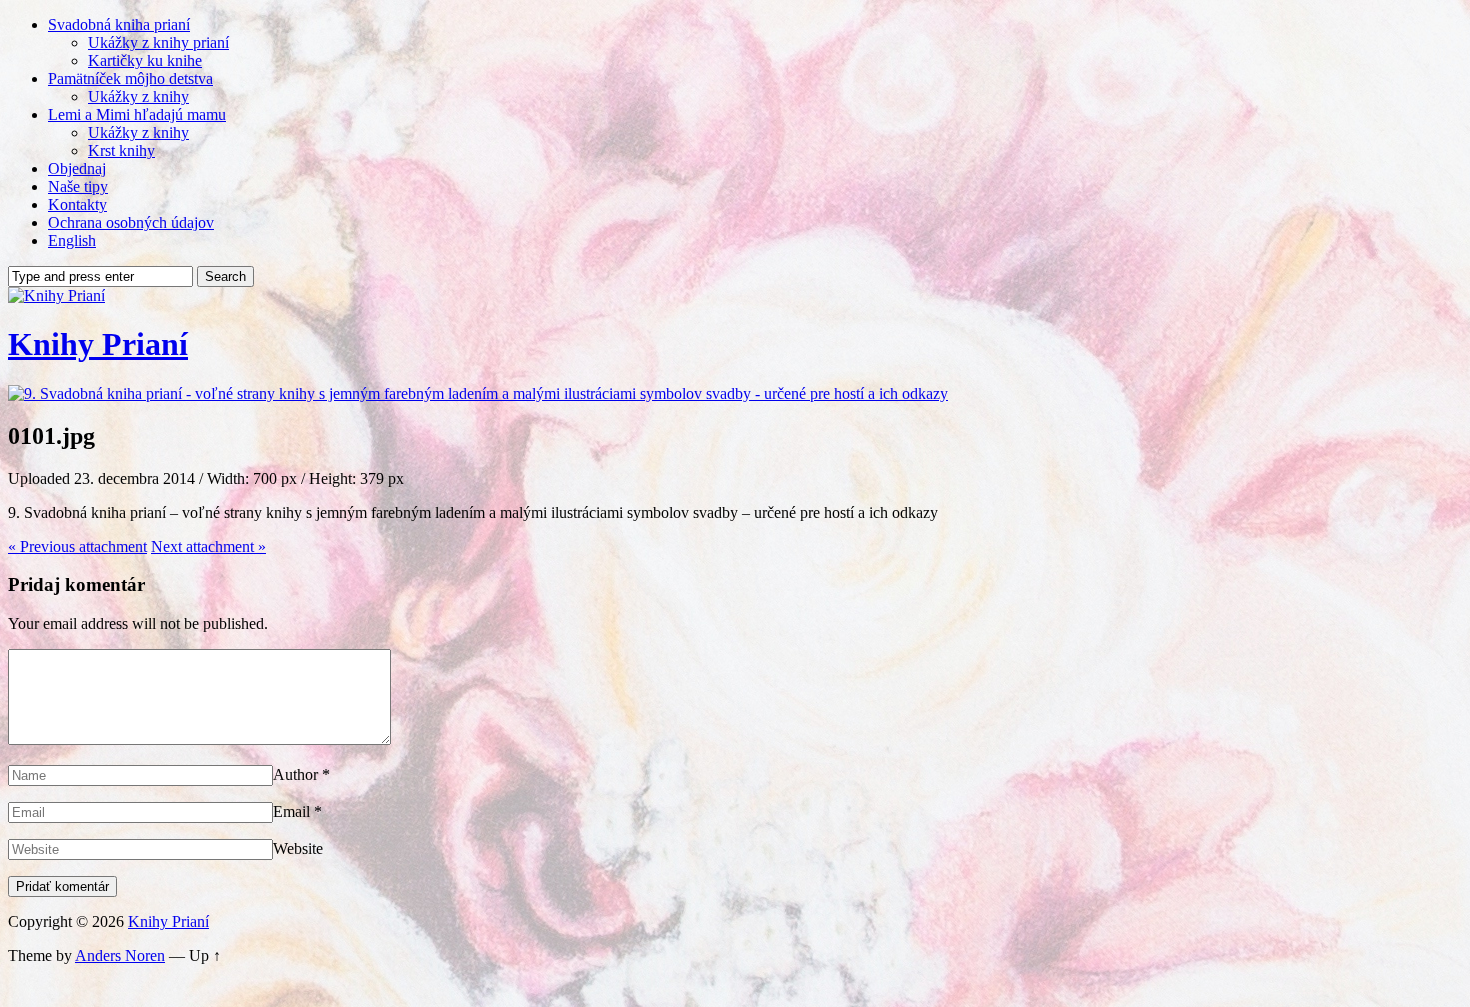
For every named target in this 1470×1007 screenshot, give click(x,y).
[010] (478, 393)
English (72, 240)
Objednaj (77, 168)
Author (295, 774)
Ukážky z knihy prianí (158, 42)
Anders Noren (120, 955)
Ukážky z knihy (138, 96)
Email (291, 811)
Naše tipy (78, 186)
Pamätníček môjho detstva (130, 78)
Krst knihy (121, 150)
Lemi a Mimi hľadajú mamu (137, 114)
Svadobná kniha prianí (119, 24)
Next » (208, 546)
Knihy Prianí (98, 344)
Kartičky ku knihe (145, 60)
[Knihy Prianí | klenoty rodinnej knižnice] (56, 295)
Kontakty (77, 204)
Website (298, 848)
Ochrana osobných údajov (131, 222)
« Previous (77, 546)
